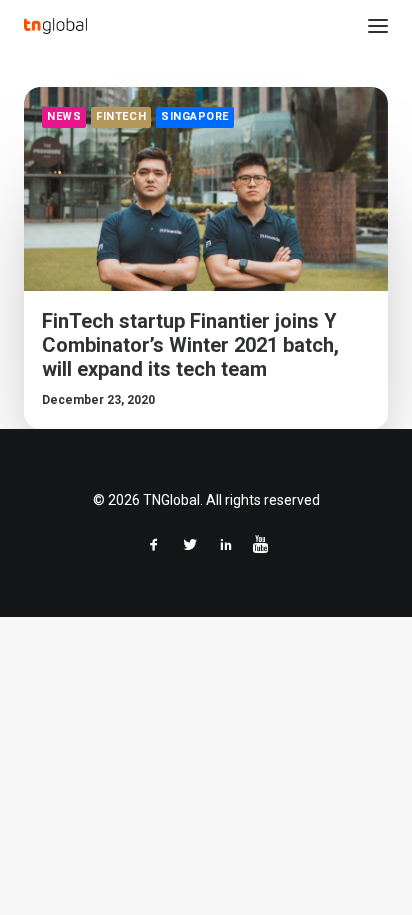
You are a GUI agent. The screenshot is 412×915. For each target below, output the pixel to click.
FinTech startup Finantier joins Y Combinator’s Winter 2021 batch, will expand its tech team (190, 345)
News (64, 116)
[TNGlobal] (55, 26)
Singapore (195, 116)
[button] (378, 26)
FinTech (121, 116)
